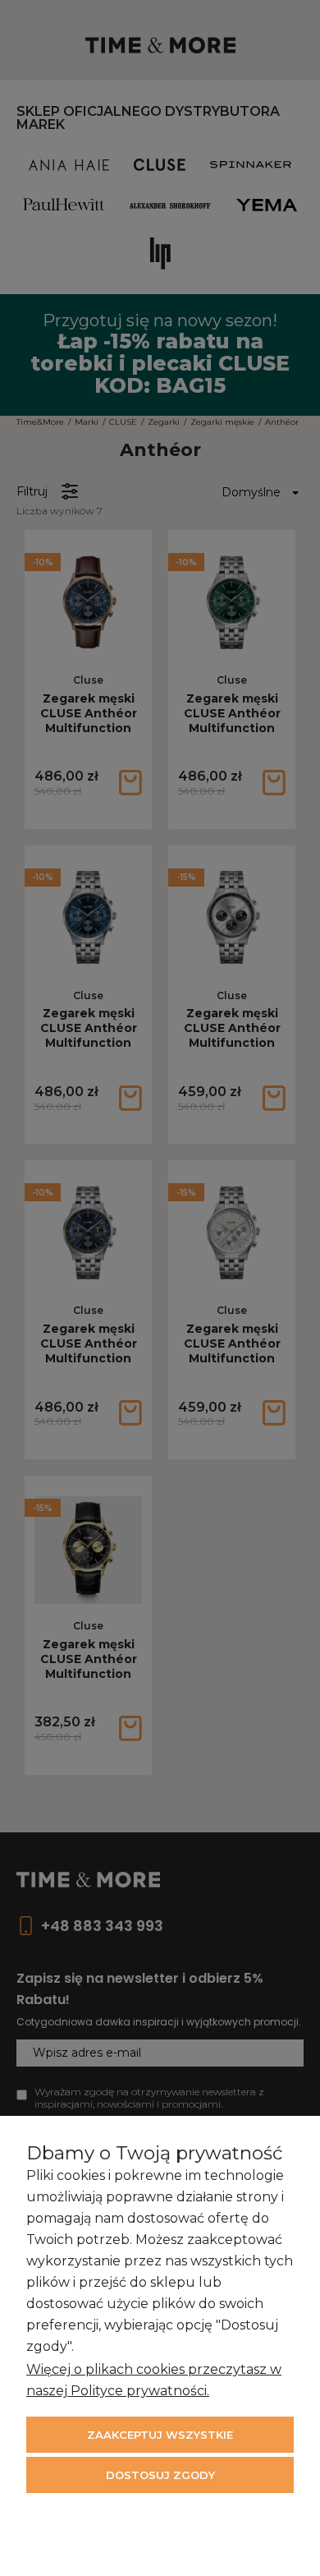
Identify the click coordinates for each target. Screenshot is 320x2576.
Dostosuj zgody (160, 2475)
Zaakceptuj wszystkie (160, 2435)
